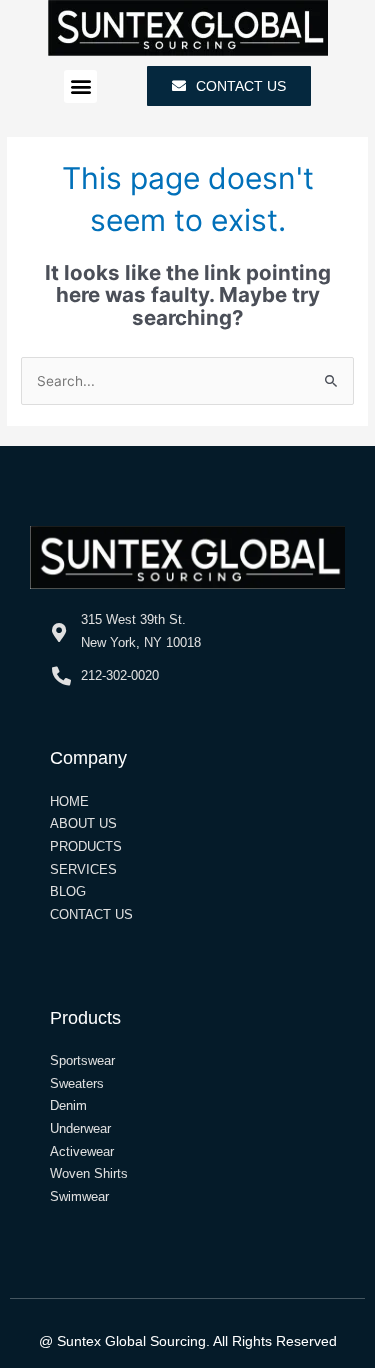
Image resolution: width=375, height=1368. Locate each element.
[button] (80, 86)
